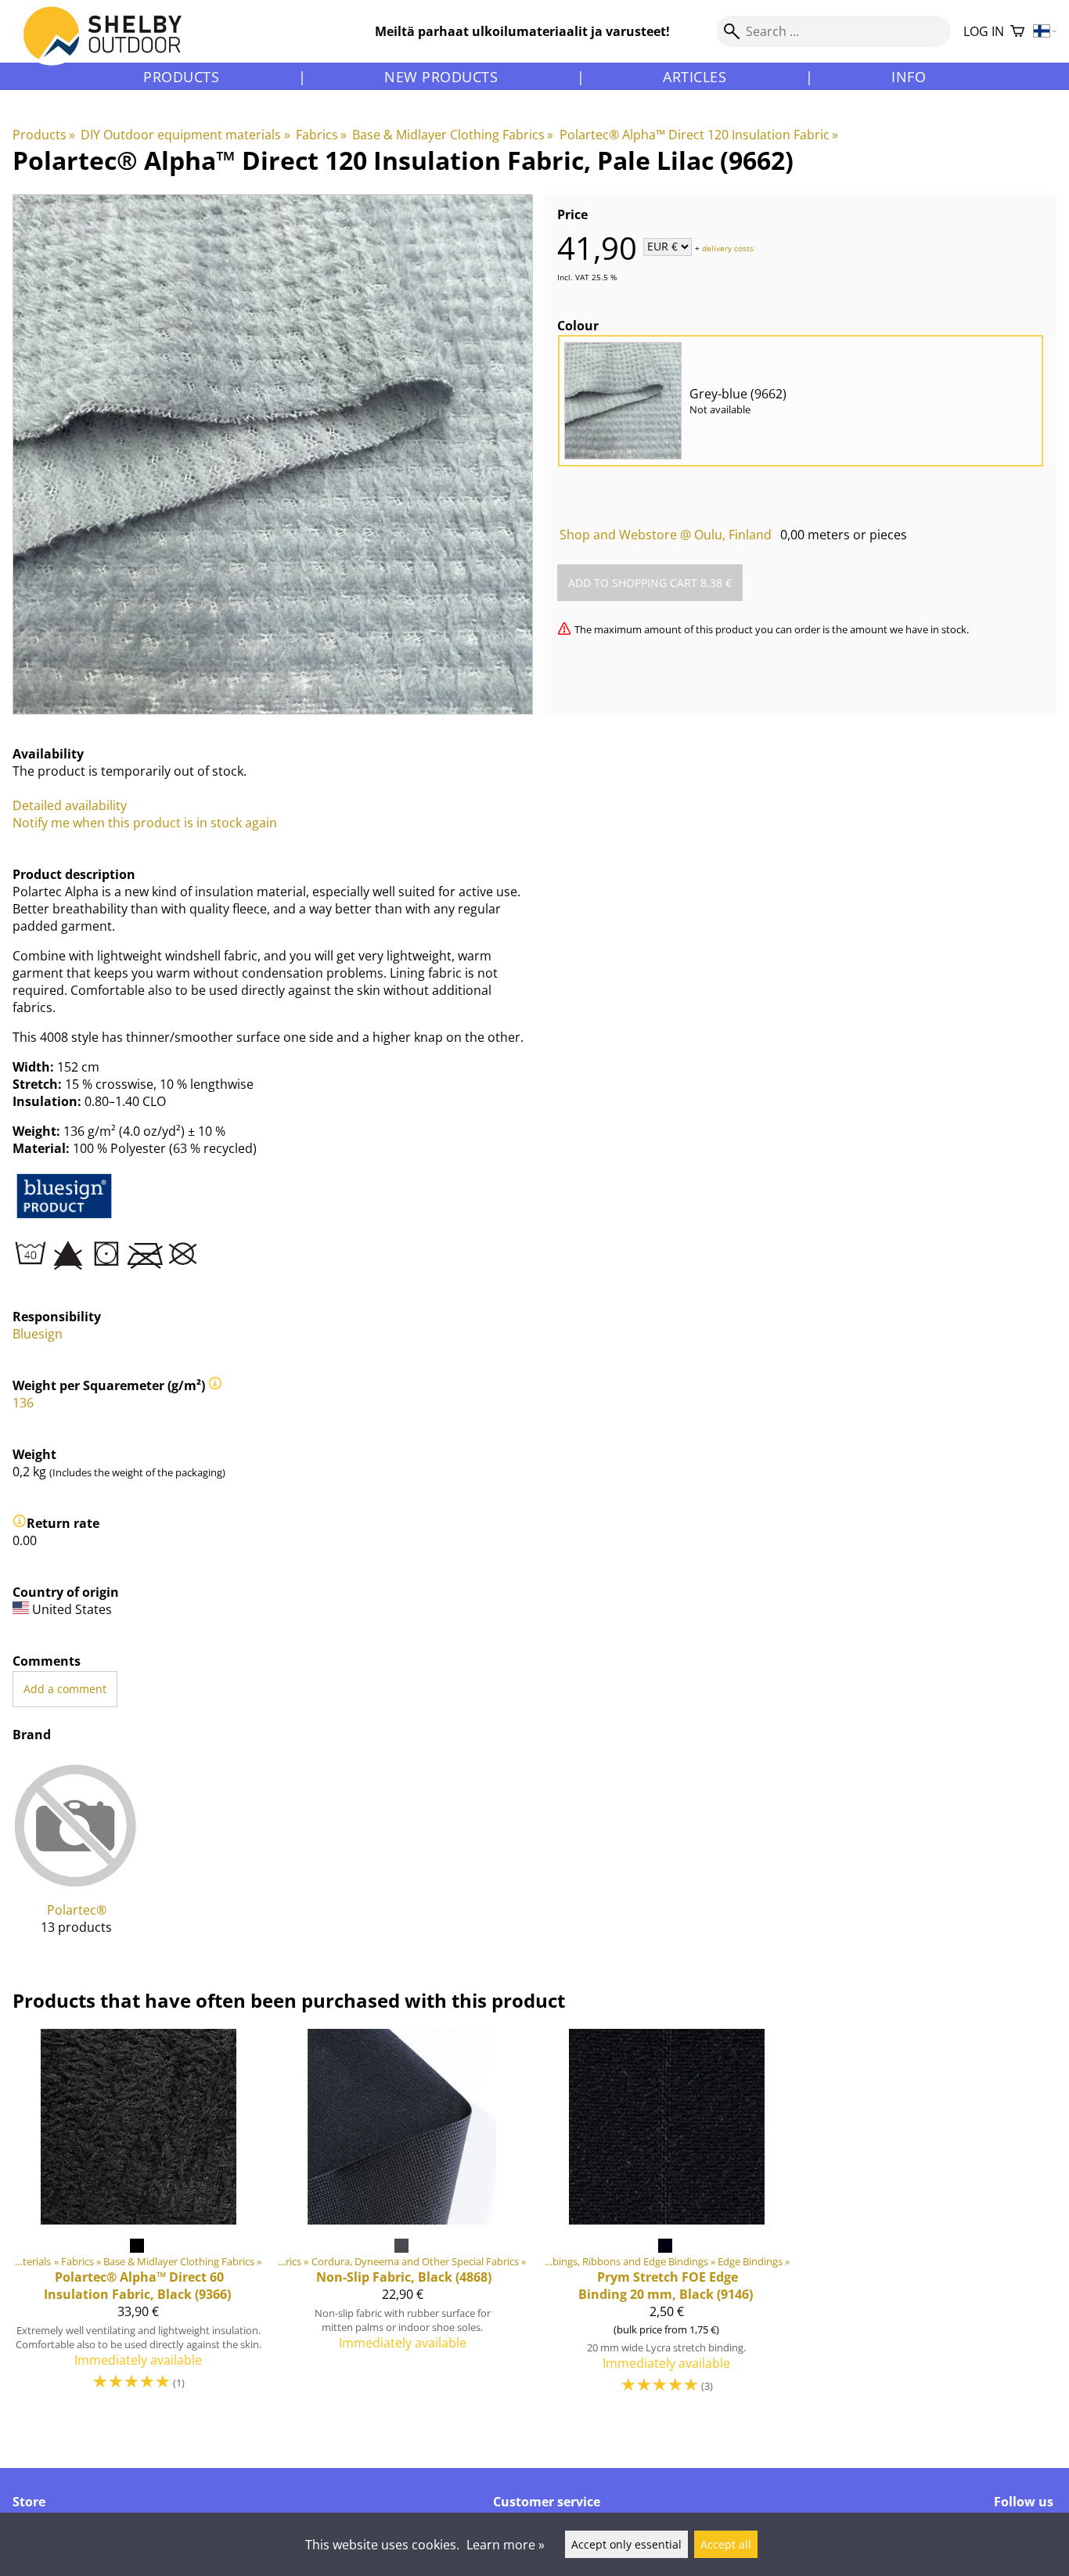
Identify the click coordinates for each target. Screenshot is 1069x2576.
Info (909, 77)
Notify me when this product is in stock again (145, 823)
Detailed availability (70, 805)
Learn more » (506, 2545)
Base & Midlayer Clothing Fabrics (453, 135)
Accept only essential (626, 2544)
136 (23, 1403)
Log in (984, 31)
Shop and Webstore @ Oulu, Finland (666, 535)
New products (441, 77)
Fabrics (321, 135)
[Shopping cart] (1017, 32)
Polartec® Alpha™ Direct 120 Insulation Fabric (699, 135)
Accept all (726, 2544)
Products (181, 77)
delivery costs (728, 247)
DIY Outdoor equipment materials (185, 135)
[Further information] (215, 1385)
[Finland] (1045, 32)
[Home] (112, 46)
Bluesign (38, 1334)
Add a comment (65, 1689)
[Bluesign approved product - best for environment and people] (64, 1218)
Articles (695, 77)
